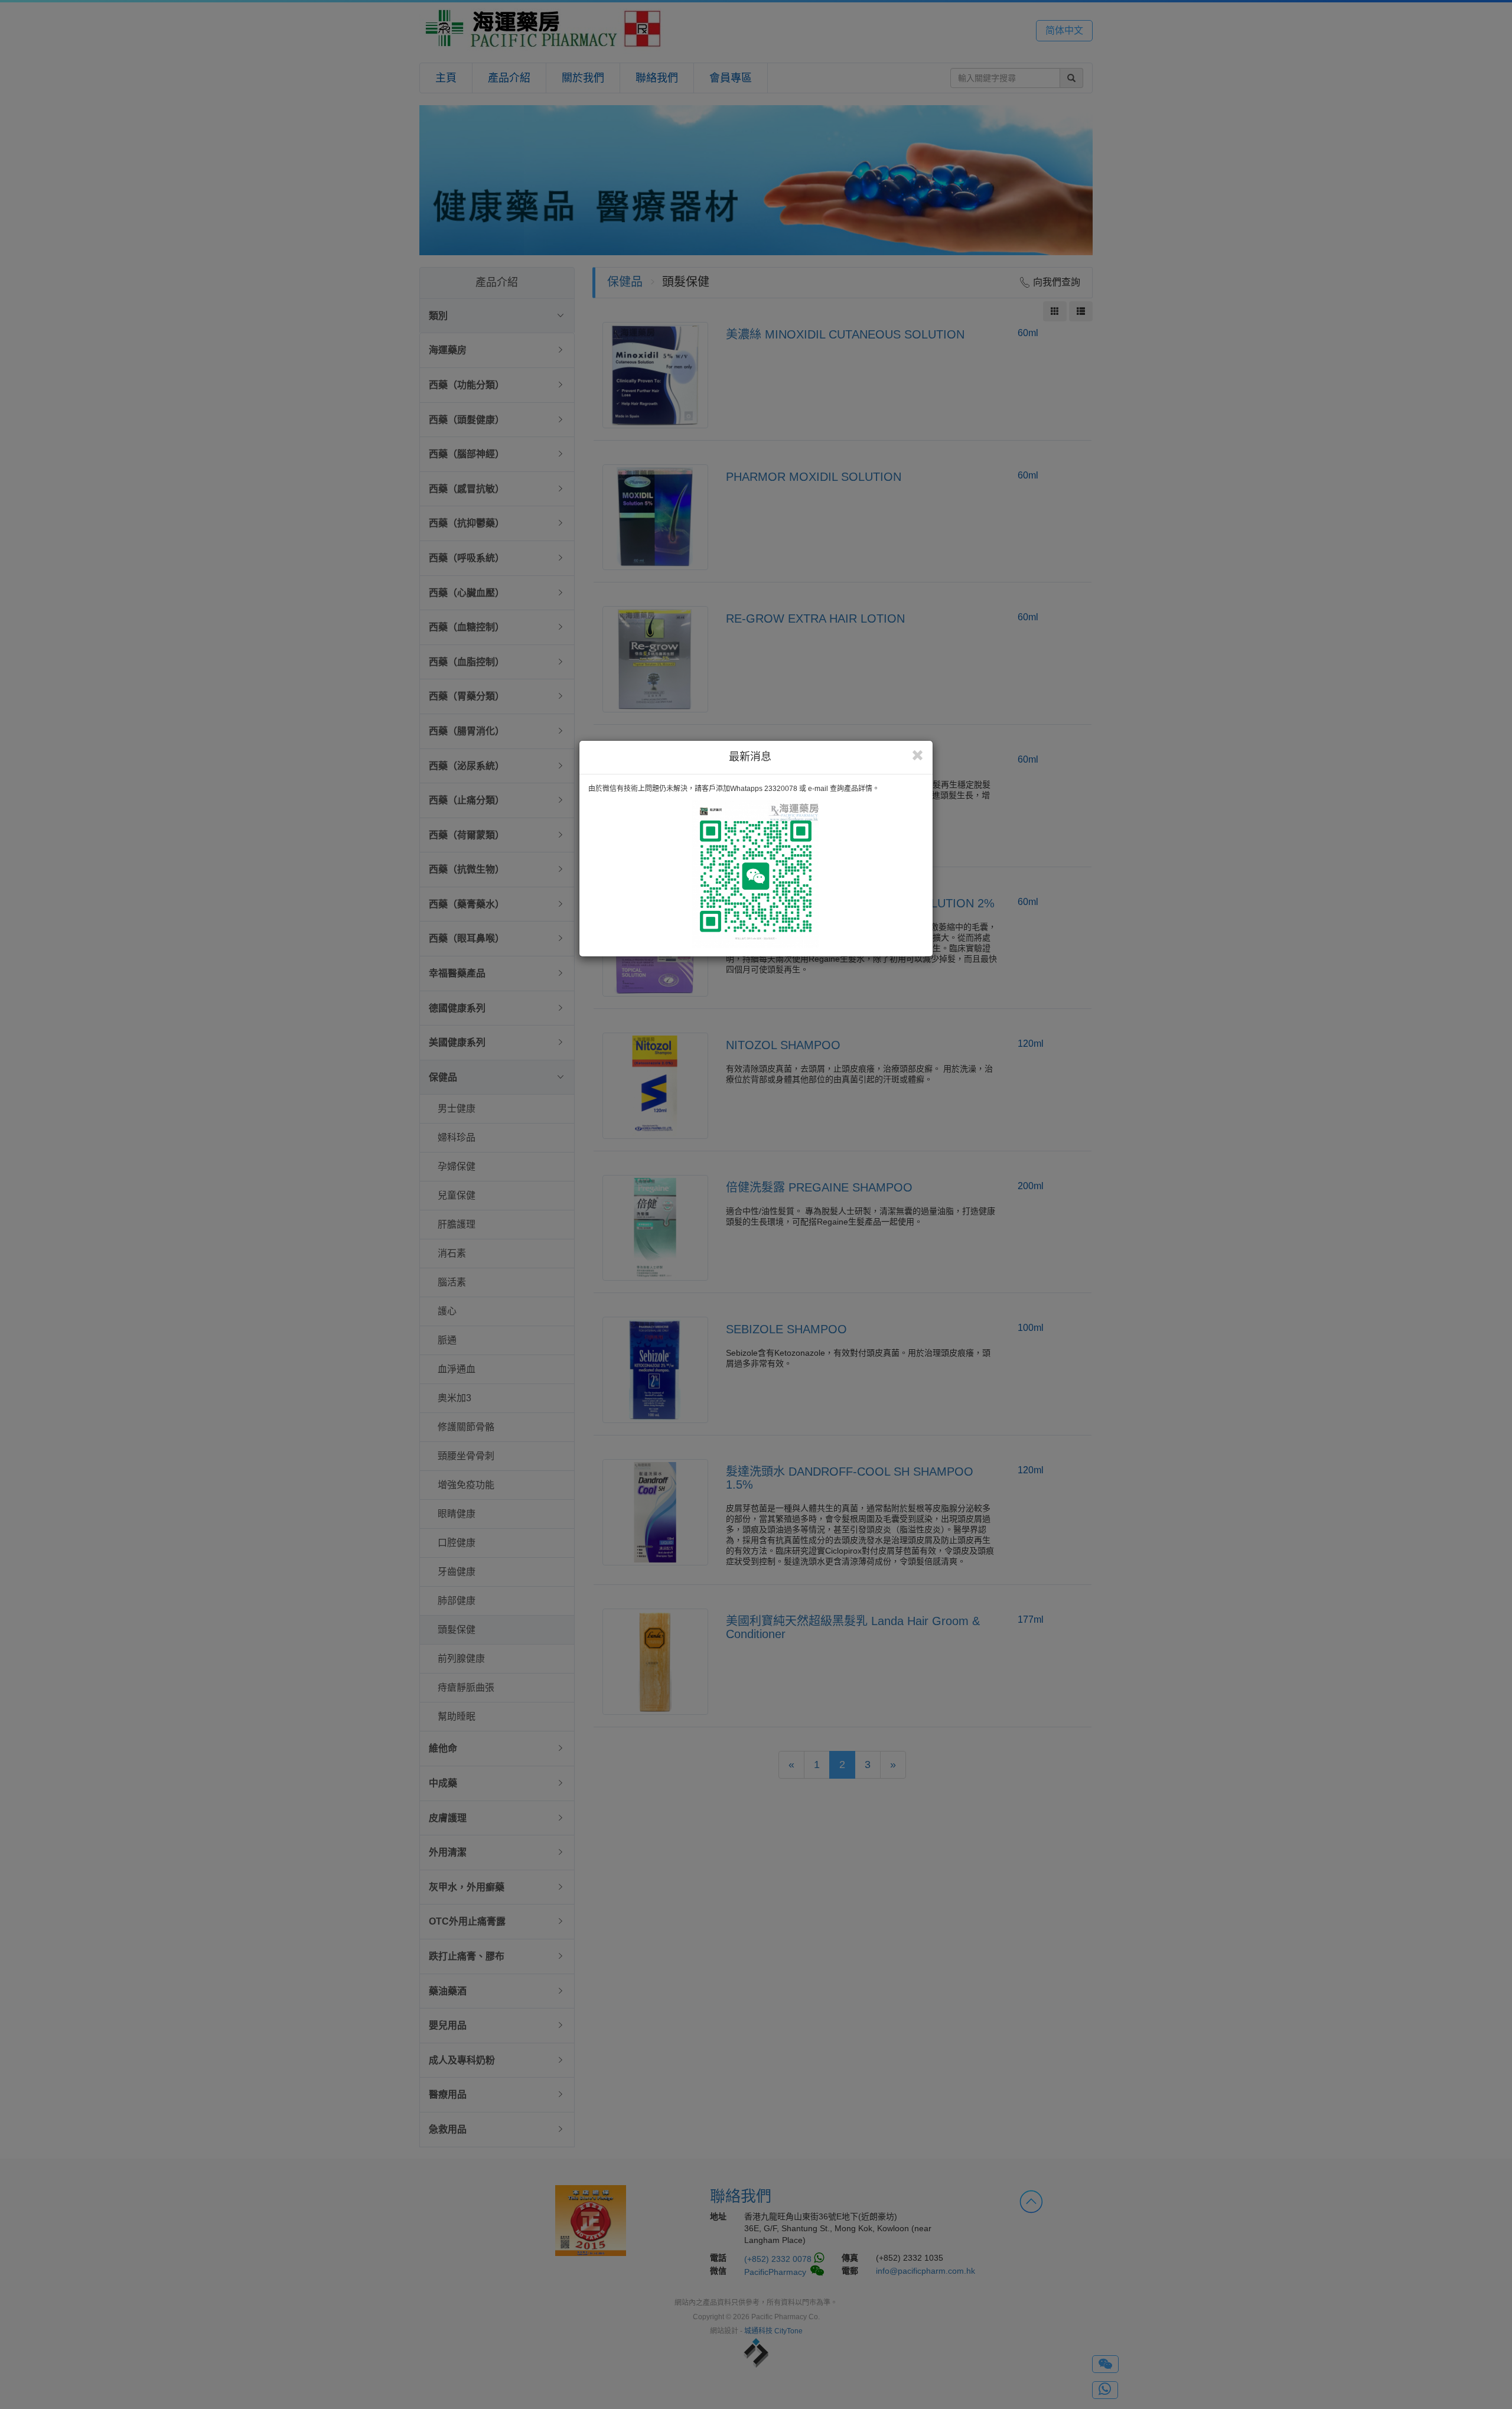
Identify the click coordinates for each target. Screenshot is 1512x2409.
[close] (918, 756)
